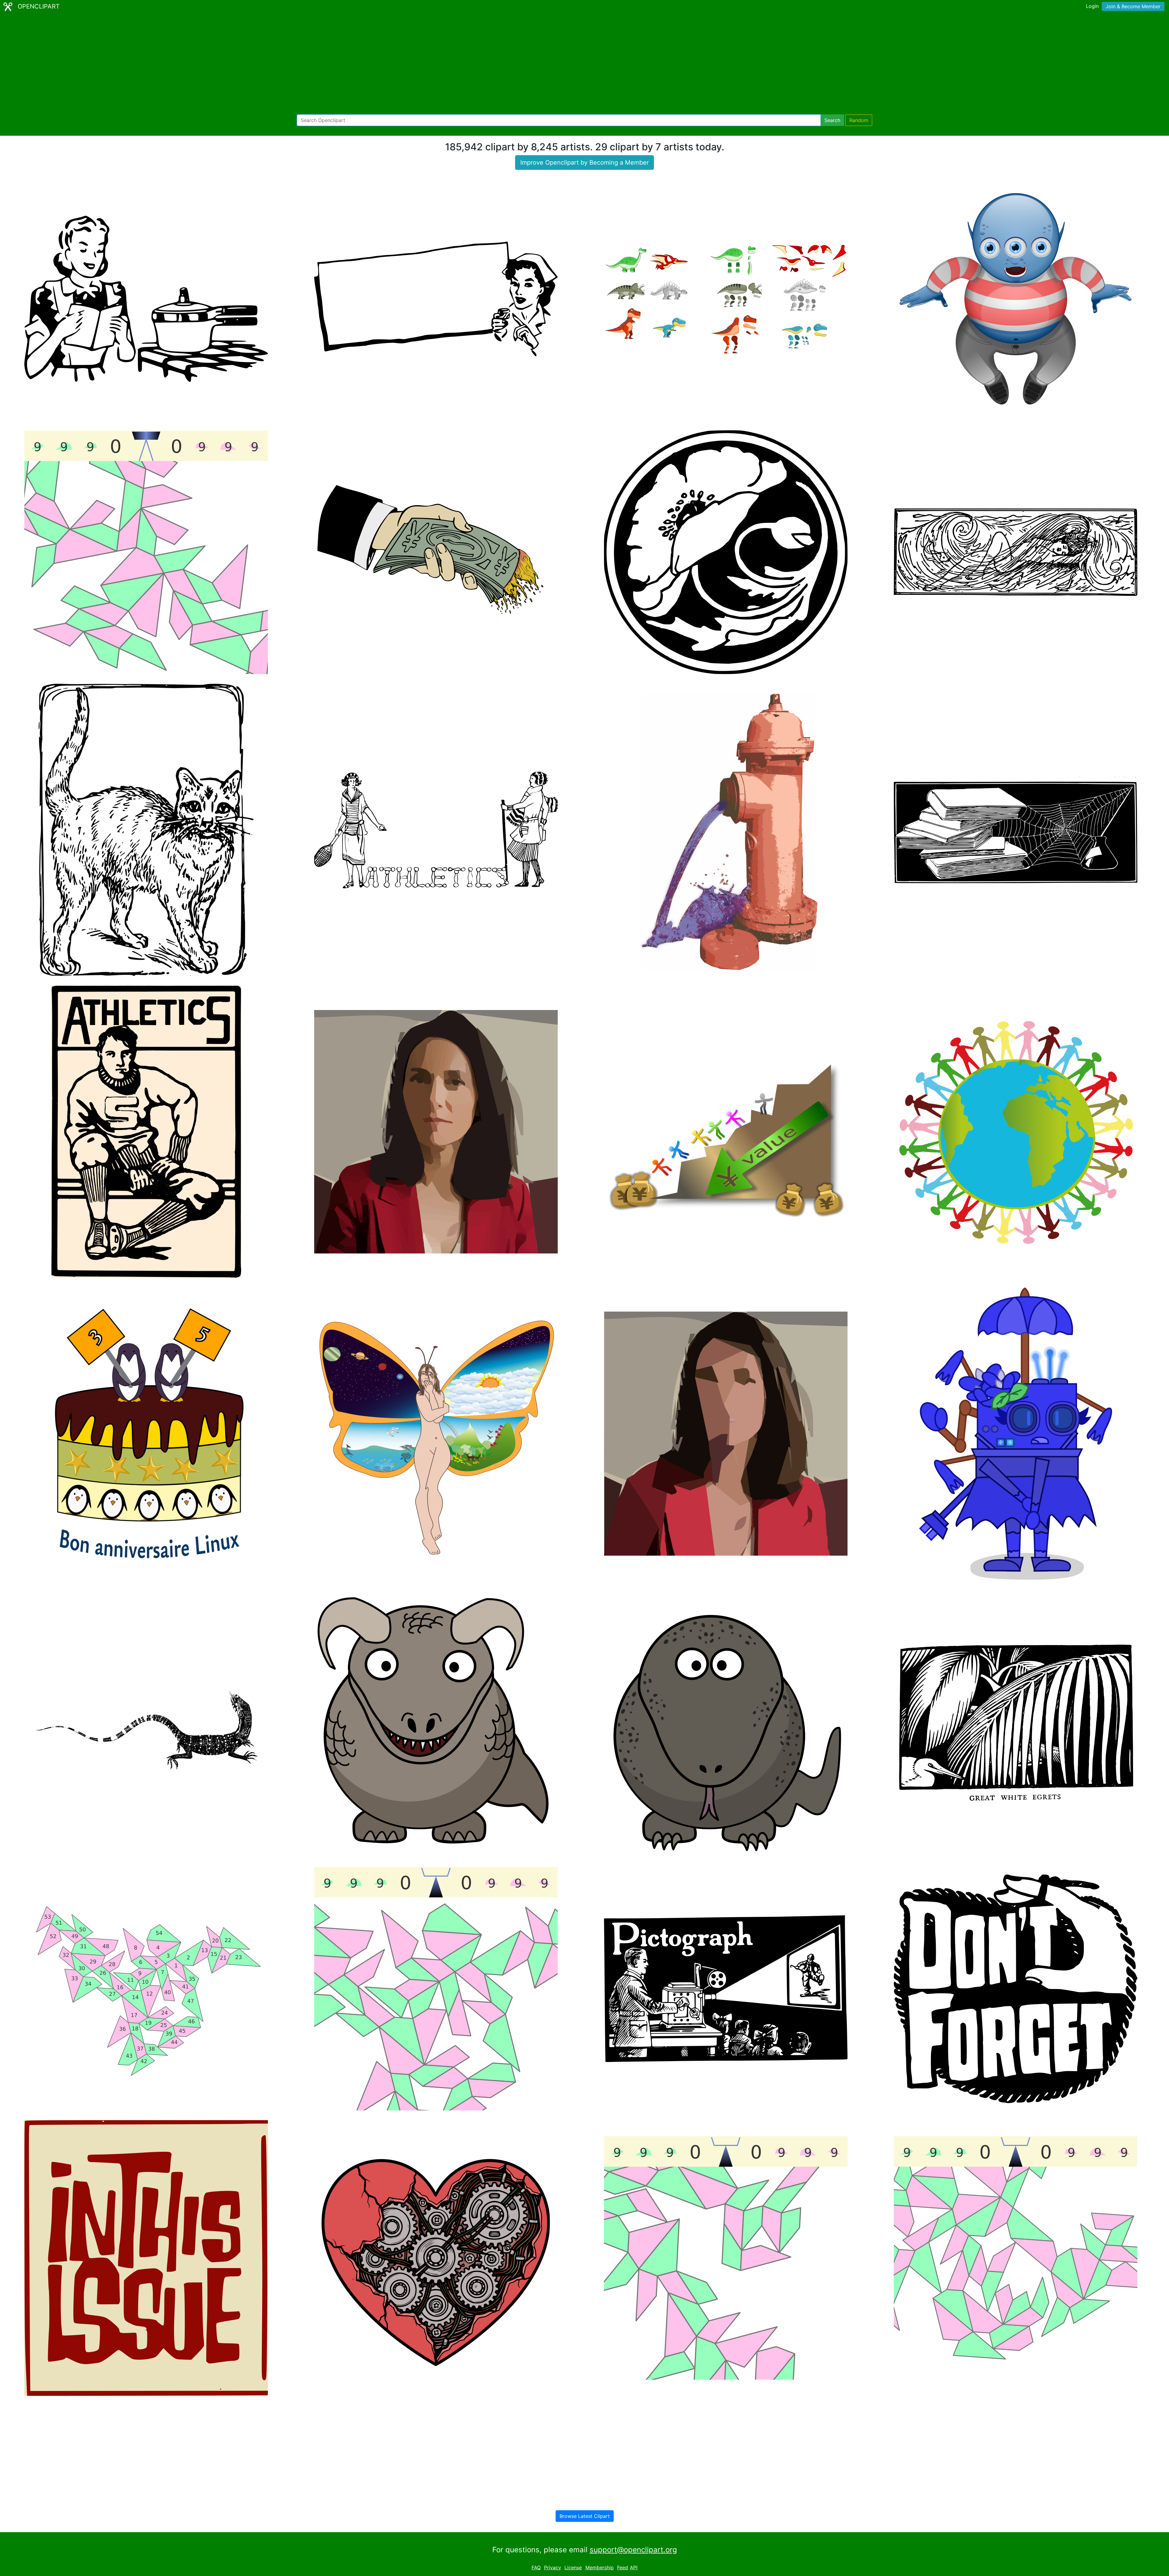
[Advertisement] (584, 64)
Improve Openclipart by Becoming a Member (584, 163)
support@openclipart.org (633, 2550)
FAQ (536, 2567)
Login (1092, 6)
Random (859, 120)
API (634, 2567)
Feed (623, 2567)
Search (832, 120)
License (573, 2567)
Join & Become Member (1133, 6)
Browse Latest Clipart (585, 2516)
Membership (600, 2567)
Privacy (553, 2567)
